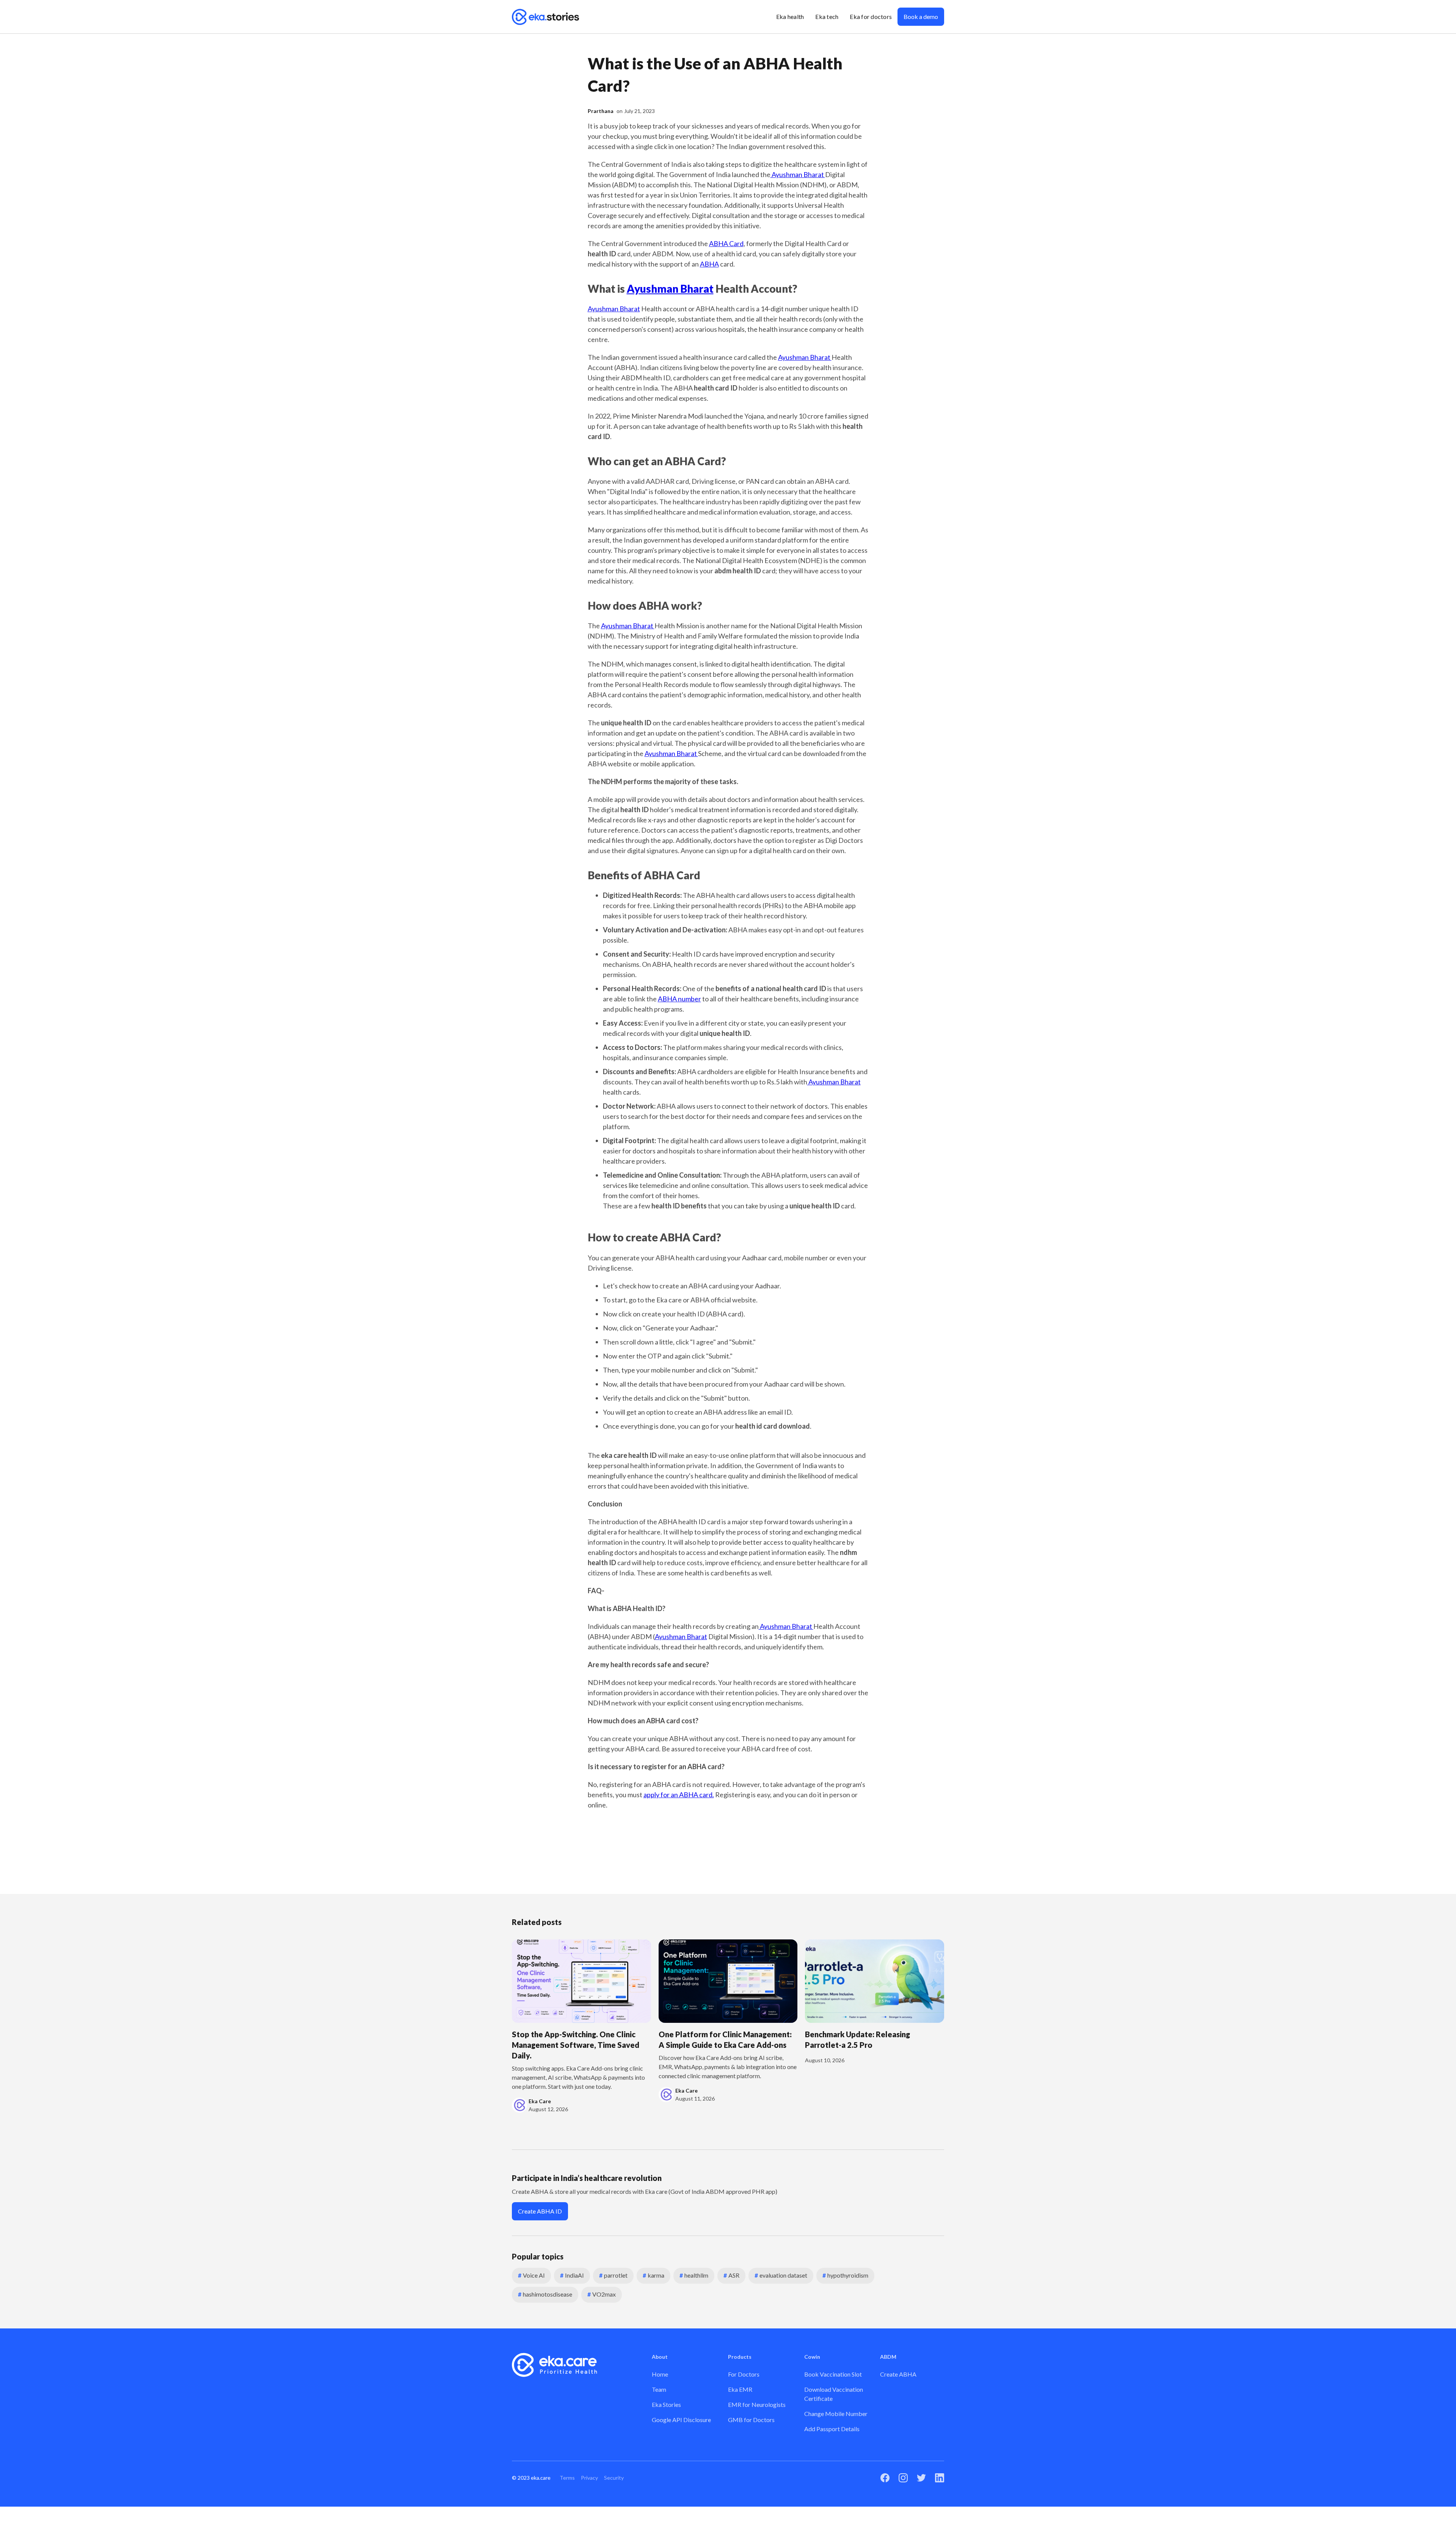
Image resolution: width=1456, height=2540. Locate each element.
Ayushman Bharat (798, 174)
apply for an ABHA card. (679, 1795)
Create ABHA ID (540, 2211)
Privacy (589, 2478)
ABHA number (679, 999)
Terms (567, 2478)
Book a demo (921, 16)
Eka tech (827, 16)
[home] (546, 17)
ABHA (709, 264)
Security (614, 2478)
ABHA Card (726, 243)
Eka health (790, 16)
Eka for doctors (871, 16)
